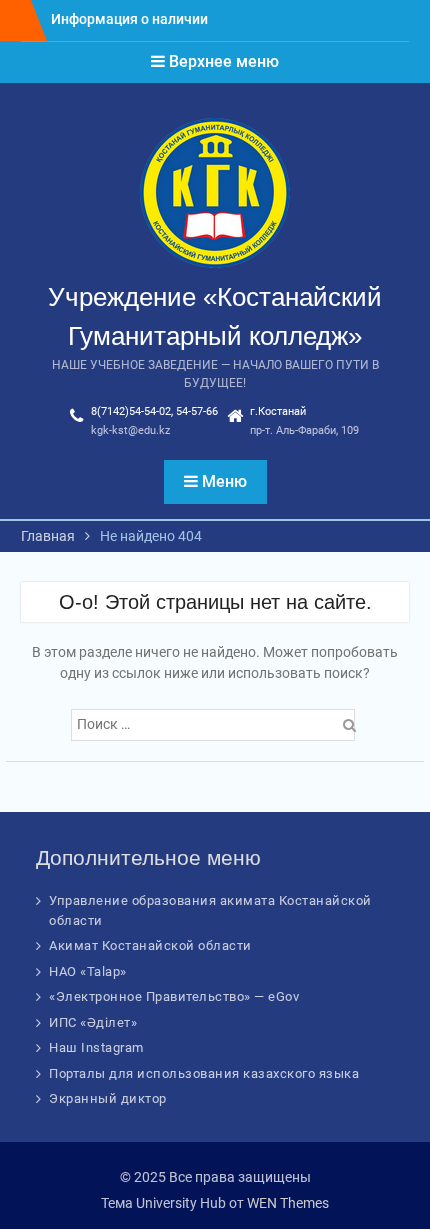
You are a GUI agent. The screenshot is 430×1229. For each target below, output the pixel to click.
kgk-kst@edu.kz (130, 430)
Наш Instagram (96, 1047)
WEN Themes (288, 1203)
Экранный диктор (108, 1098)
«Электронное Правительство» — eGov (174, 996)
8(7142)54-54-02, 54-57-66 (154, 411)
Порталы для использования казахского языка (204, 1073)
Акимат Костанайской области (150, 945)
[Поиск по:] (215, 724)
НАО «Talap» (88, 971)
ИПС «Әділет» (93, 1022)
